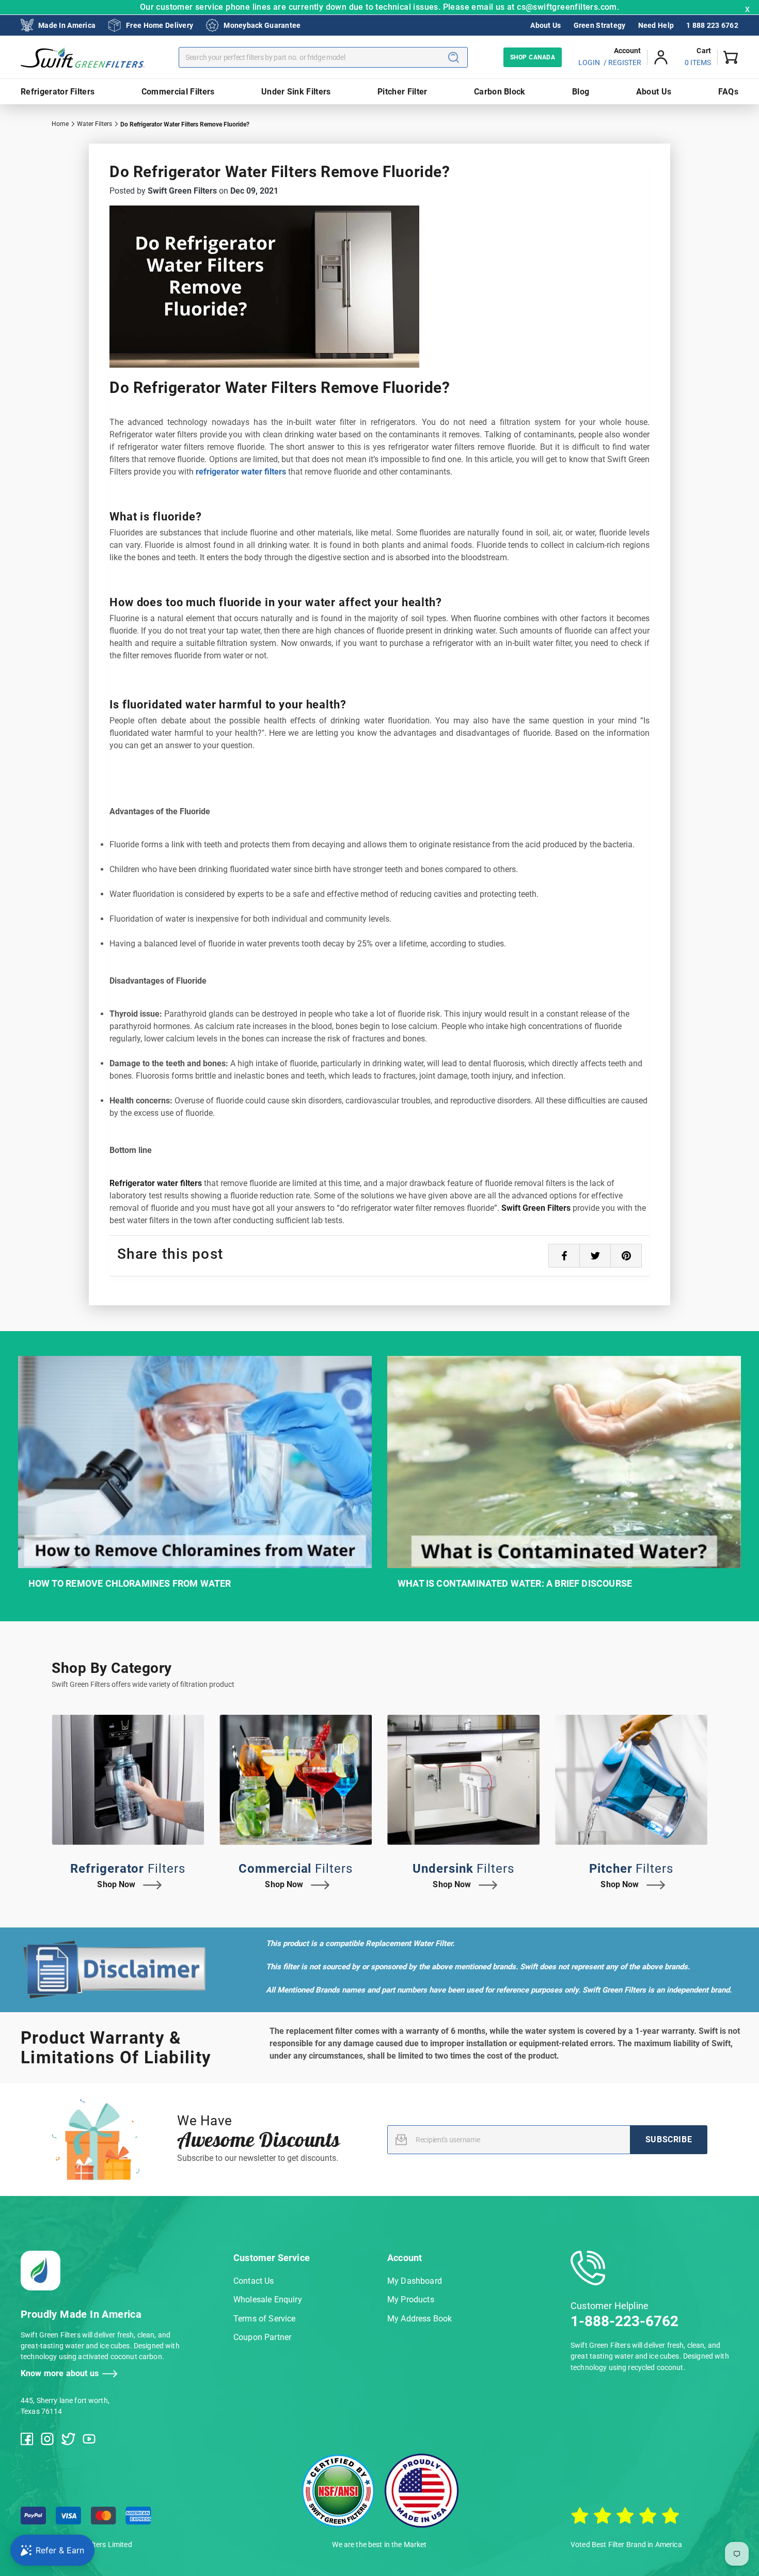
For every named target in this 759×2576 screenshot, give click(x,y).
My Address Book (420, 2319)
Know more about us (60, 2373)
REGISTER (625, 62)
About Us (545, 25)
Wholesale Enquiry (268, 2300)
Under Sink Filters (296, 92)
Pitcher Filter (402, 92)
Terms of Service (265, 2319)
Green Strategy (600, 25)
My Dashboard (415, 2281)
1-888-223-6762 (624, 2321)
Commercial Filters (178, 92)
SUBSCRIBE (669, 2139)
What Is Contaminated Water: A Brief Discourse (515, 1583)
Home (60, 124)
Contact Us (254, 2281)
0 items (698, 62)
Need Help (656, 25)
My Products (411, 2300)
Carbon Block (500, 92)
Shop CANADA (533, 57)
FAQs (728, 92)
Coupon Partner (262, 2337)
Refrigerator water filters (156, 1183)
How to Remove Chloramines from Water (130, 1583)
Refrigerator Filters (58, 92)
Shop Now (116, 1884)
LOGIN (589, 62)
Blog (581, 92)
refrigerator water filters (241, 472)
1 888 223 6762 (712, 25)
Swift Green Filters (536, 1208)
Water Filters (94, 124)
